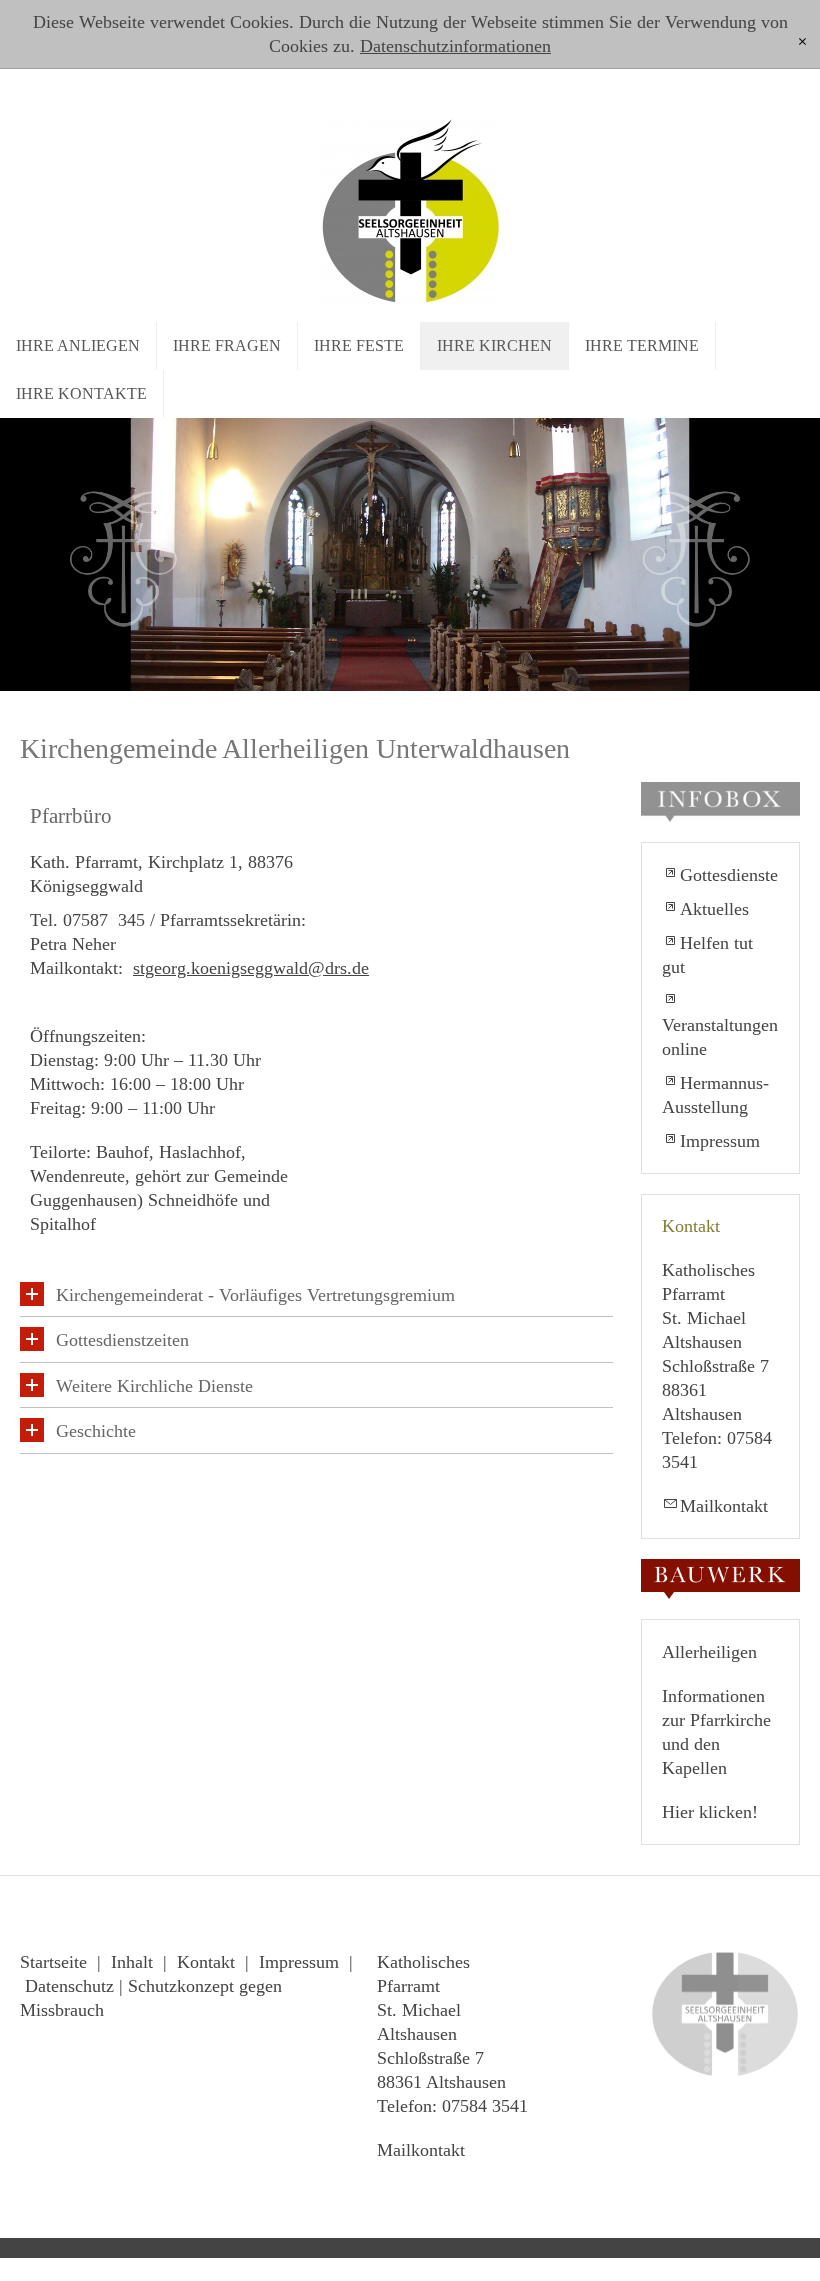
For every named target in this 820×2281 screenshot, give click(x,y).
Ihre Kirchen (494, 345)
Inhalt (132, 1962)
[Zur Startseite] (410, 205)
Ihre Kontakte (81, 393)
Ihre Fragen (227, 345)
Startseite (53, 1962)
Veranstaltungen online (720, 1037)
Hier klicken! (710, 1812)
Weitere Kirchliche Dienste (154, 1386)
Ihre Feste (359, 345)
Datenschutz (69, 1986)
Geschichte (96, 1431)
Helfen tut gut (707, 955)
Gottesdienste (729, 875)
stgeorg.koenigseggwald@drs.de (251, 968)
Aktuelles (714, 909)
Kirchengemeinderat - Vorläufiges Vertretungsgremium (255, 1295)
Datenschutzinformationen (455, 46)
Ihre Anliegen (78, 345)
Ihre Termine (642, 345)
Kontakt (206, 1962)
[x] (802, 42)
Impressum (720, 1141)
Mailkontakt (724, 1506)
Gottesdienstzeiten (122, 1340)
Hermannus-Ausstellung (715, 1095)
